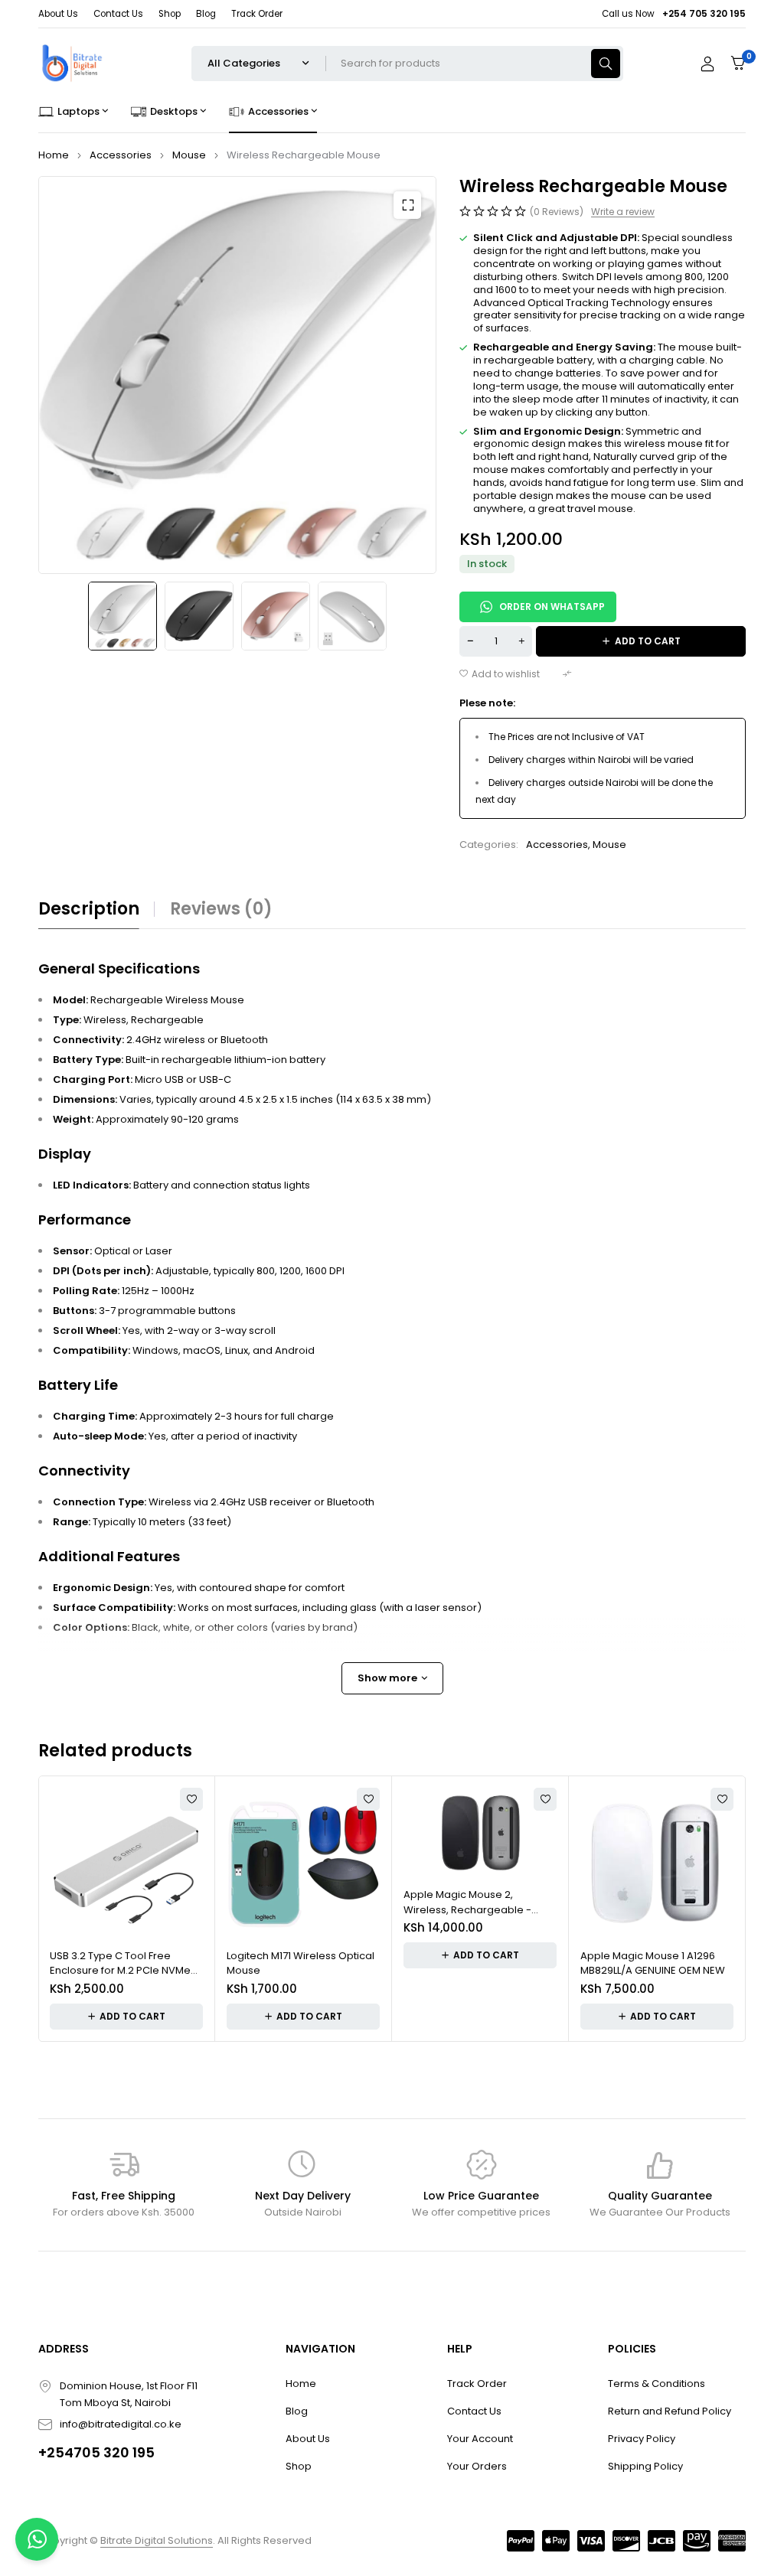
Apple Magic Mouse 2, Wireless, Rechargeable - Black (467, 1902)
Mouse (189, 155)
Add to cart (648, 641)
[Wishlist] (500, 674)
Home (54, 155)
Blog (206, 14)
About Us (58, 14)
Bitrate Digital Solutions (157, 2540)
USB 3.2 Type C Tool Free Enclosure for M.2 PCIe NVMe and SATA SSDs (120, 1963)
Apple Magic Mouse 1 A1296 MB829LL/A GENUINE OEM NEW (653, 1963)
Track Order (257, 14)
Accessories (121, 155)
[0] (738, 63)
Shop (170, 14)
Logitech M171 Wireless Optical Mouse (301, 1963)
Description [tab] (89, 909)
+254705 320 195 (96, 2452)
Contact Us (118, 14)
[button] (407, 205)
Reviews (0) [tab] (221, 909)
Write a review (623, 212)
